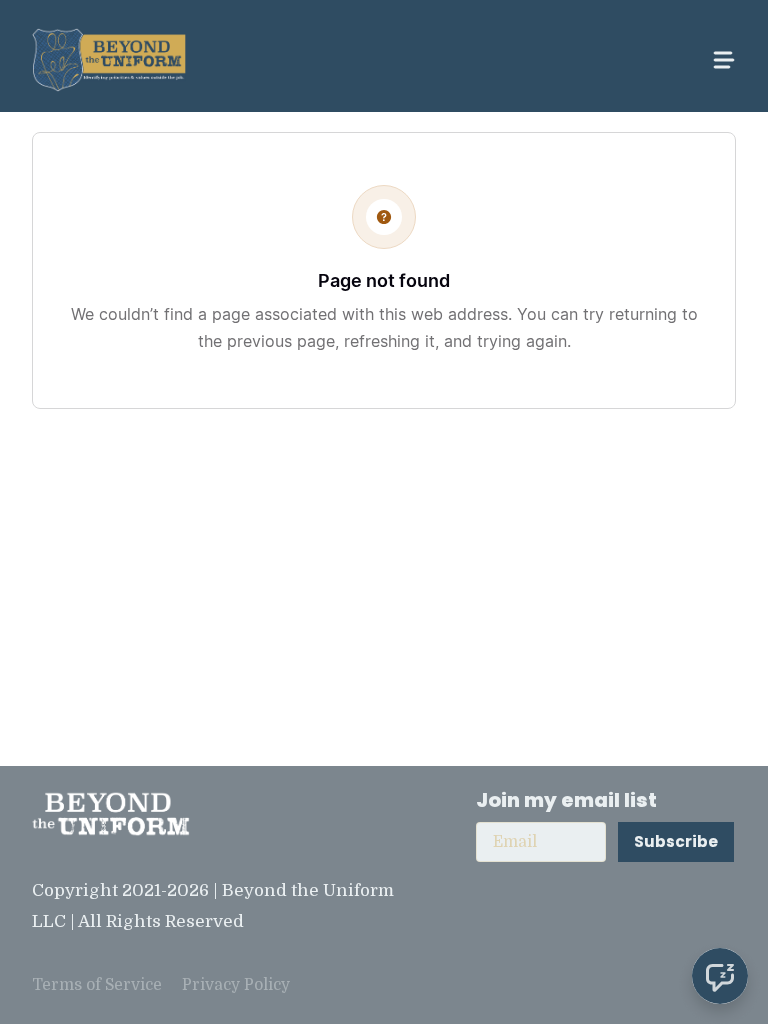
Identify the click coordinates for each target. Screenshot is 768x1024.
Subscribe (676, 841)
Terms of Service (97, 985)
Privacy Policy (236, 985)
